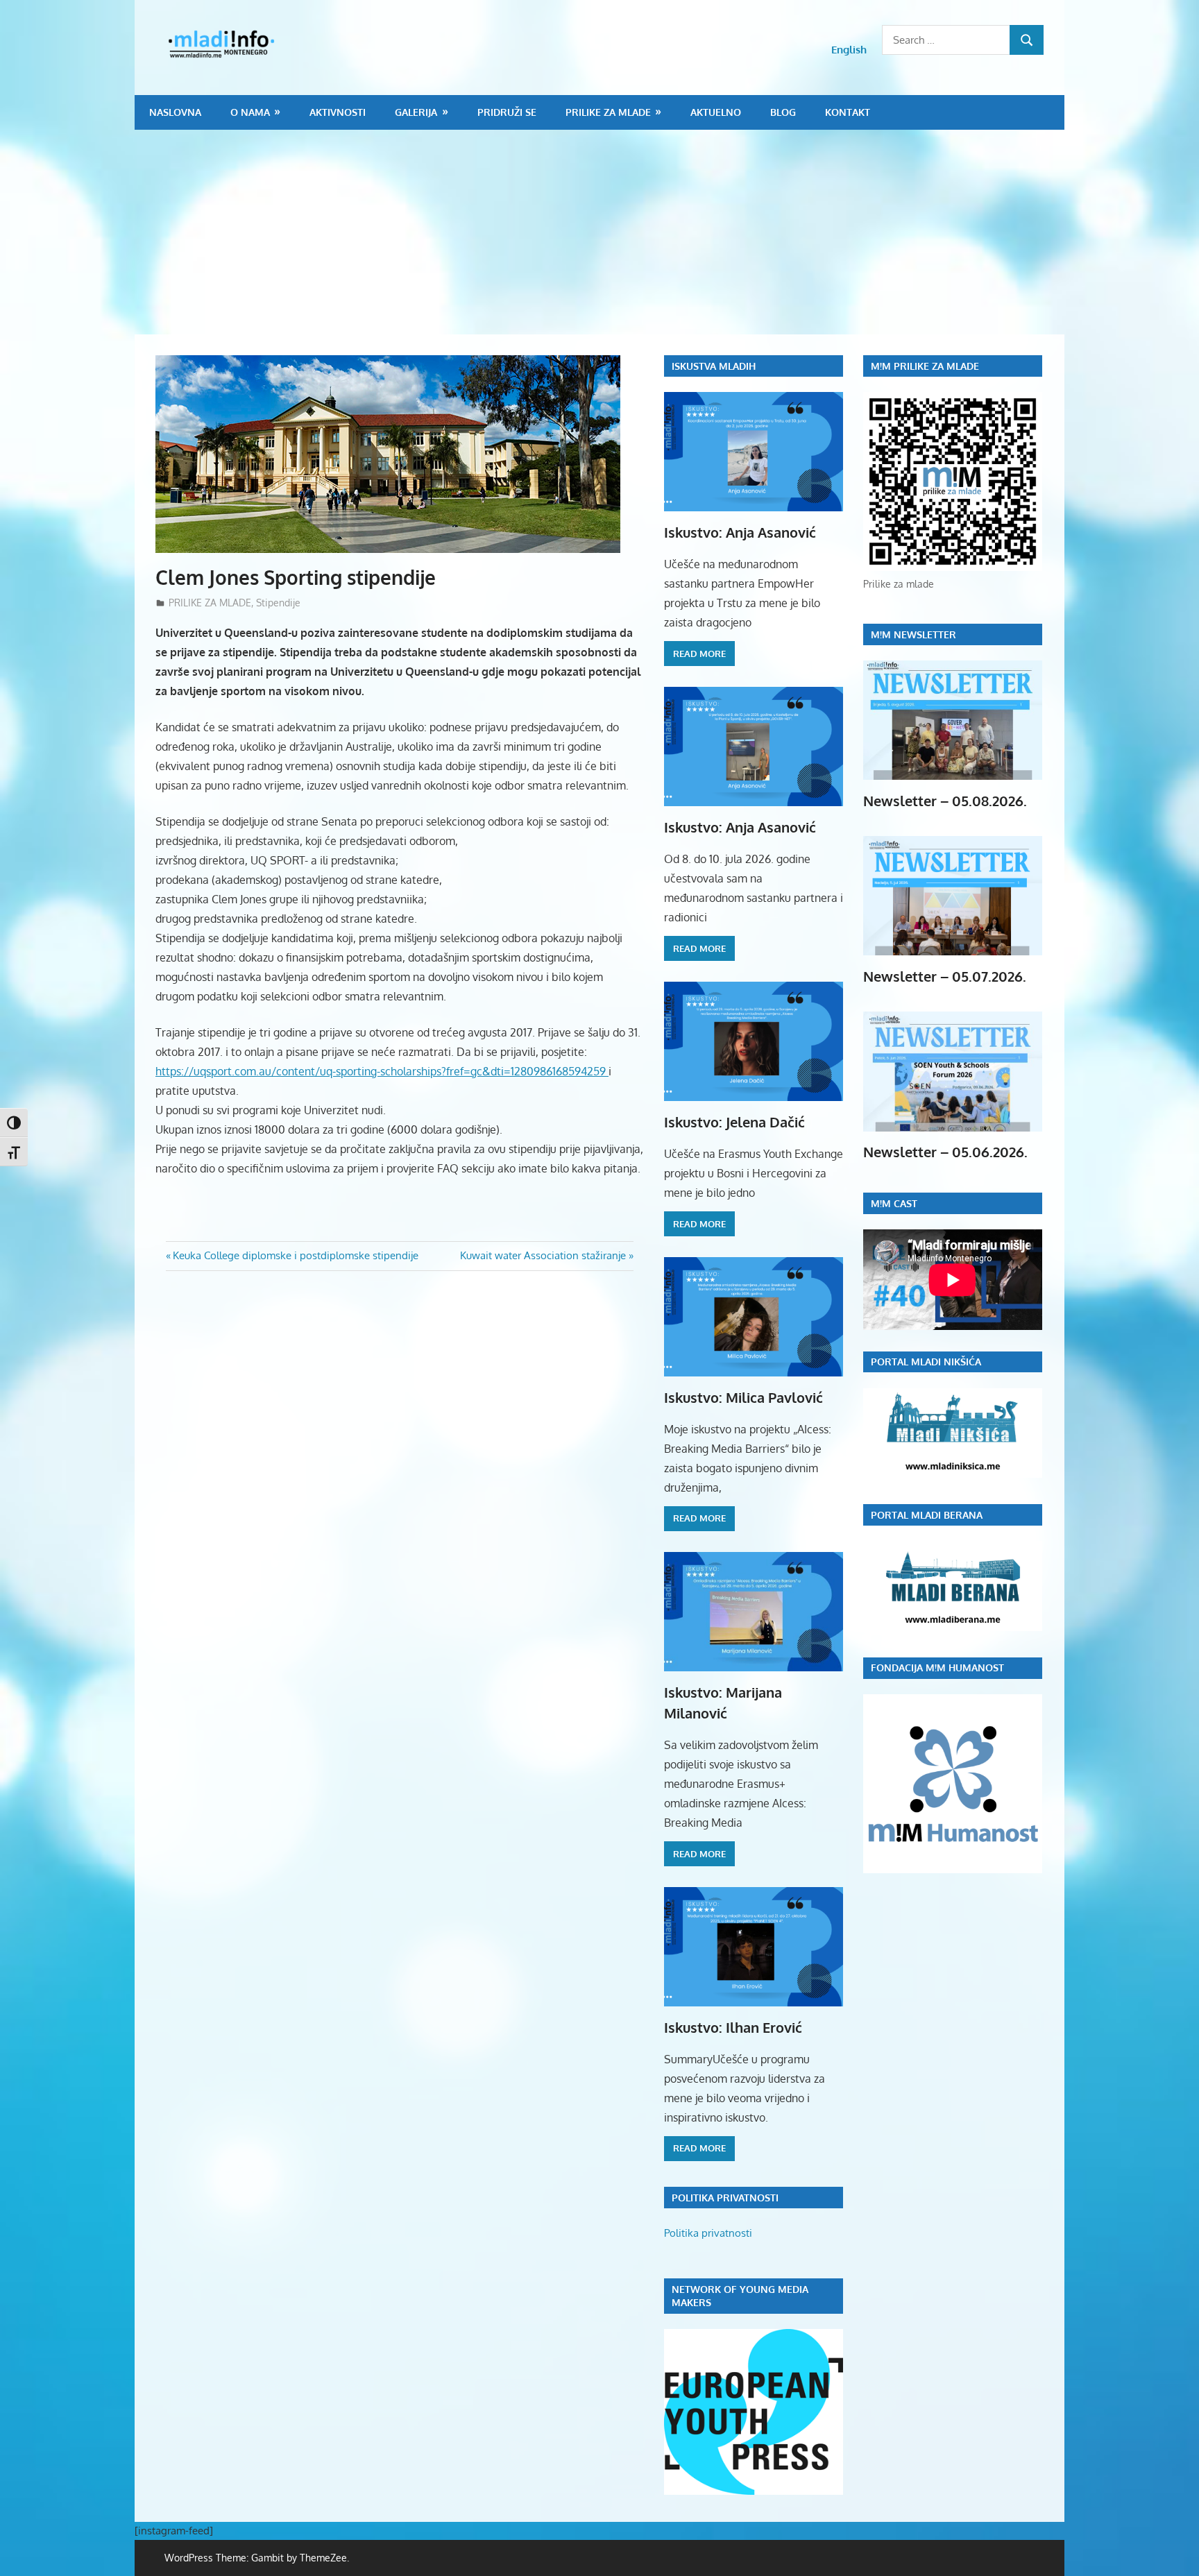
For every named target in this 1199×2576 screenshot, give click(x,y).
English (849, 50)
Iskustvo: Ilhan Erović (733, 2027)
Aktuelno (716, 112)
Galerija (416, 112)
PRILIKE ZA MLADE (608, 112)
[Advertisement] (599, 234)
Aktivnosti (338, 112)
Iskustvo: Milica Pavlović (743, 1397)
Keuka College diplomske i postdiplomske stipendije (295, 1255)
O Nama (250, 112)
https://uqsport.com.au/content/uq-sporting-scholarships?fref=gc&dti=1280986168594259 (382, 1071)
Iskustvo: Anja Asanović (740, 532)
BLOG (783, 112)
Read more (699, 654)
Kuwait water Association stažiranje (543, 1255)
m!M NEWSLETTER (913, 634)
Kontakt (848, 112)
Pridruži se (507, 112)
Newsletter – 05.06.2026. (945, 1152)
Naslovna (175, 112)
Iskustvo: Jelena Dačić (734, 1122)
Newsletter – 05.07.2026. (945, 976)
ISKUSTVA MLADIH (714, 366)
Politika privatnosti (708, 2233)
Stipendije (278, 603)
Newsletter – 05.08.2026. (945, 801)
